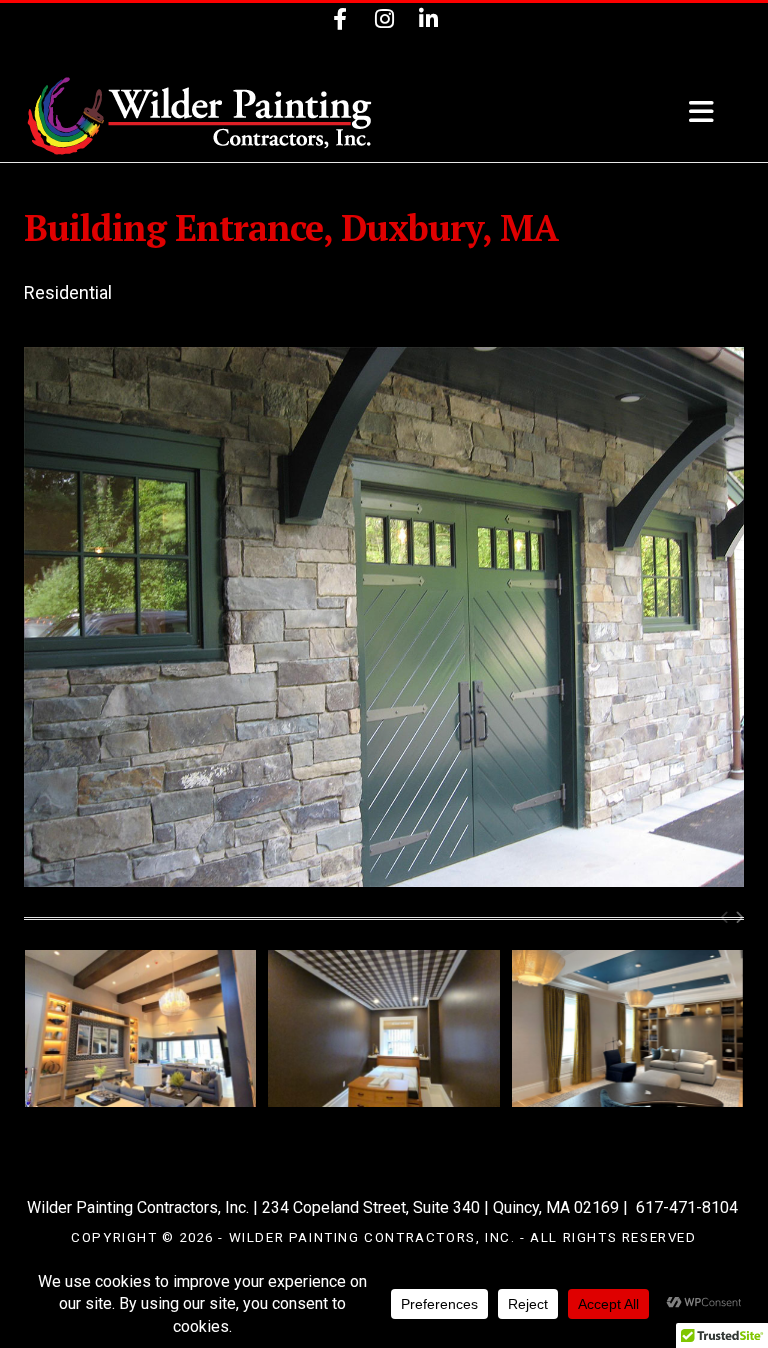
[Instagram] (384, 23)
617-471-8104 (687, 1207)
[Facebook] (340, 23)
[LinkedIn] (428, 23)
